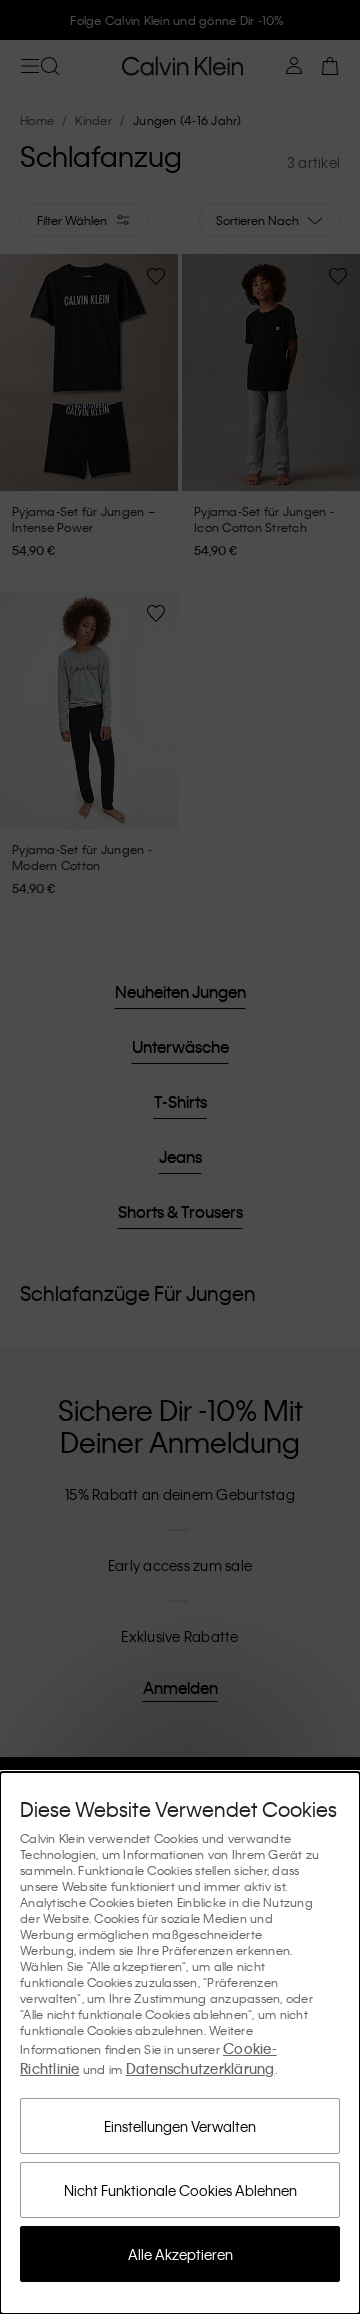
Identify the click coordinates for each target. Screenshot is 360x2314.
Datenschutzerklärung (200, 2068)
